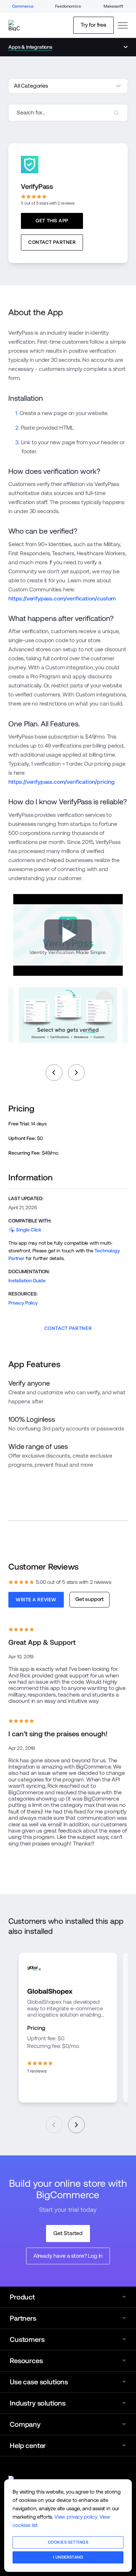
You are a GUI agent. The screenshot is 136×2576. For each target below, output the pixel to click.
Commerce (23, 6)
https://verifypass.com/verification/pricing (62, 782)
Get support (89, 1599)
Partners (23, 2318)
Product (22, 2297)
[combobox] (68, 113)
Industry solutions (38, 2403)
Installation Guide (27, 1281)
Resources (26, 2361)
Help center (28, 2446)
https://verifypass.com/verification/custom (62, 599)
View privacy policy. (76, 2517)
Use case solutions (39, 2382)
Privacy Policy (23, 1303)
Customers (27, 2339)
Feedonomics (68, 6)
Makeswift (113, 6)
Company (25, 2424)
